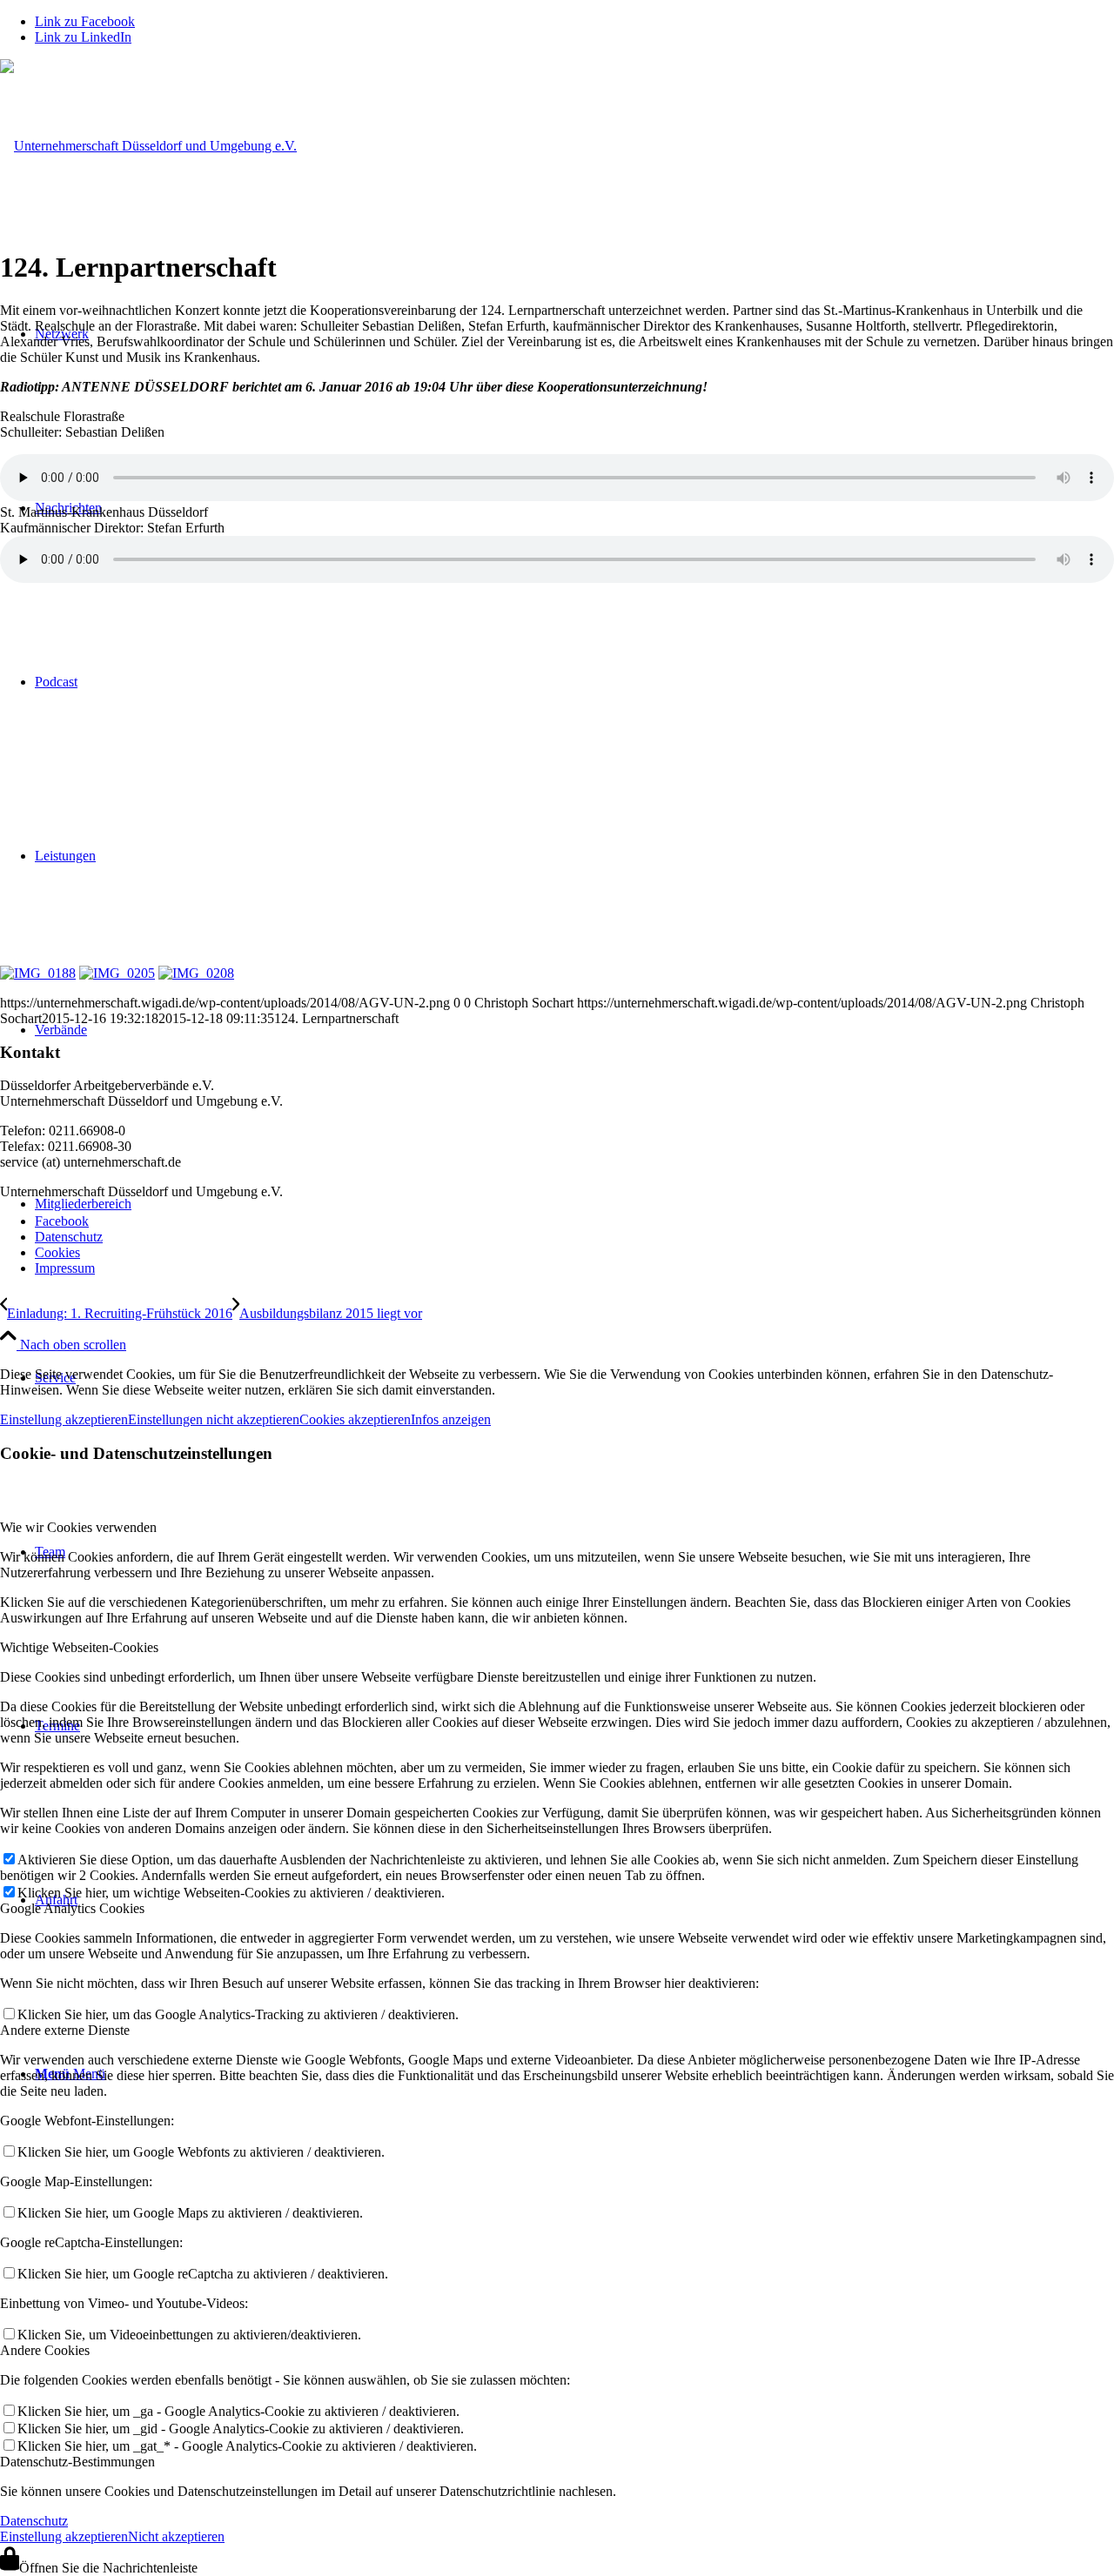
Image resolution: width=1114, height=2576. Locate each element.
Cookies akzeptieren (355, 1419)
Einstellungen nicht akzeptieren (214, 1419)
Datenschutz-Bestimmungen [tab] (77, 2462)
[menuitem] (574, 1221)
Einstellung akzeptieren (64, 1419)
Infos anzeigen (451, 1419)
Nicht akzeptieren (176, 2536)
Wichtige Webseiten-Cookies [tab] (79, 1647)
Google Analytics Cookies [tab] (72, 1908)
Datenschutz (34, 2521)
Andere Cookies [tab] (45, 2350)
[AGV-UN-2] (148, 146)
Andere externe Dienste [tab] (65, 2030)
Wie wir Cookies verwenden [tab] (78, 1527)
